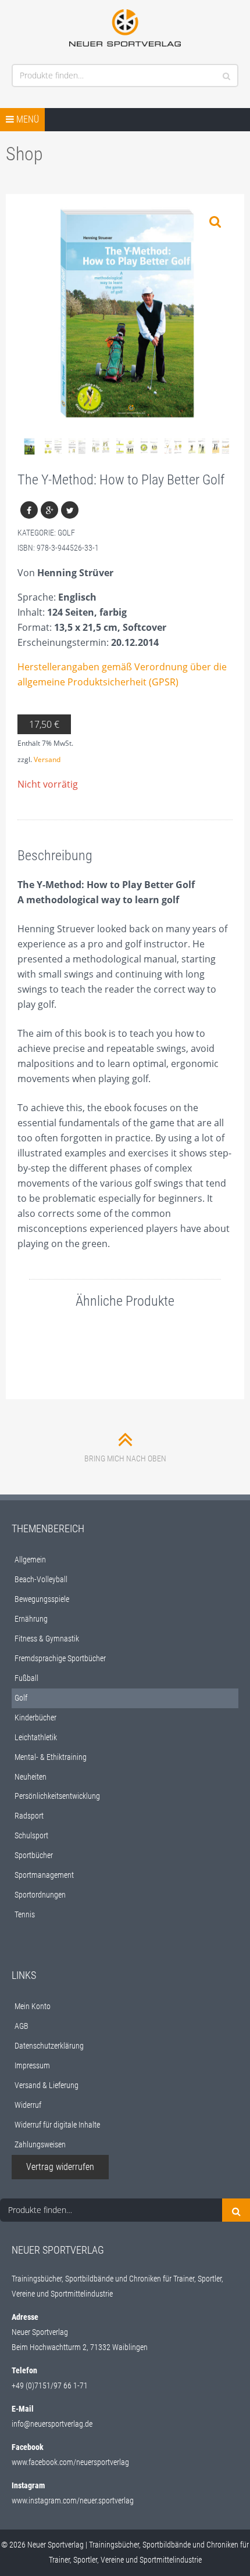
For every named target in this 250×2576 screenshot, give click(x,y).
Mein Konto (33, 2006)
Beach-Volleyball (41, 1579)
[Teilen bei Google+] (49, 510)
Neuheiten (31, 1777)
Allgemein (30, 1560)
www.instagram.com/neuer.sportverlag (73, 2500)
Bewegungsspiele (42, 1599)
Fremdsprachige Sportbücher (60, 1658)
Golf (66, 533)
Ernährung (31, 1619)
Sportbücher (34, 1855)
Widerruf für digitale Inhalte (57, 2125)
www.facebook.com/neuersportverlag (70, 2462)
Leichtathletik (36, 1737)
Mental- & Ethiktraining (51, 1757)
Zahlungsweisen (40, 2144)
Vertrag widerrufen (60, 2167)
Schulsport (31, 1835)
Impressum (32, 2065)
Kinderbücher (35, 1718)
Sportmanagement (44, 1875)
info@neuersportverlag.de (52, 2424)
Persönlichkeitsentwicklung (57, 1796)
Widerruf (28, 2105)
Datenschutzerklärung (49, 2046)
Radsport (29, 1816)
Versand (47, 759)
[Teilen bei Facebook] (29, 510)
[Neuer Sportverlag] (125, 28)
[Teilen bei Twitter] (70, 510)
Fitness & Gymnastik (47, 1639)
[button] (215, 222)
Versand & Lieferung (47, 2085)
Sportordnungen (40, 1895)
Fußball (26, 1678)
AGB (22, 2026)
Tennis (25, 1914)
